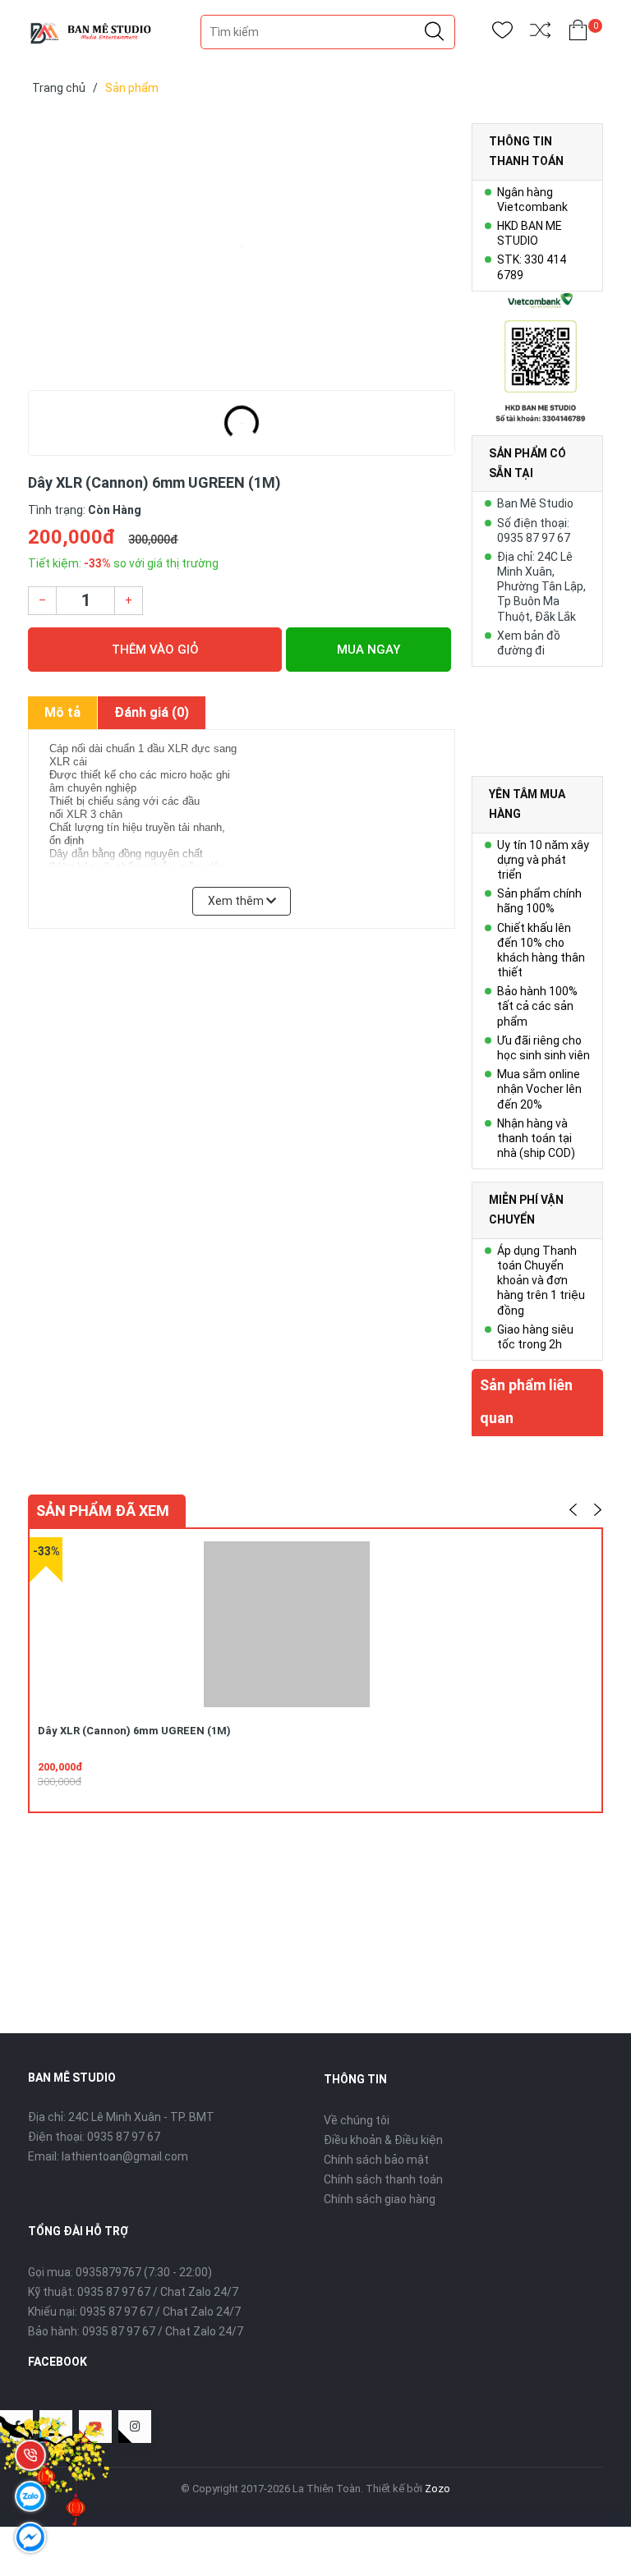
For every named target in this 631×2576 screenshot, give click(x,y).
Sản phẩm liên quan (526, 1401)
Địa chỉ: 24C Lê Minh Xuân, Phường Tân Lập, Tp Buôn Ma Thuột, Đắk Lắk (541, 587)
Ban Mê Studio (535, 503)
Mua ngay (368, 650)
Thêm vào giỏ (155, 650)
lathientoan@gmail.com (125, 2156)
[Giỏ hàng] (578, 33)
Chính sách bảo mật (376, 2160)
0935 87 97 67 (124, 2137)
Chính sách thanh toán (383, 2179)
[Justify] (434, 32)
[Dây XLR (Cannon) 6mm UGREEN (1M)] (242, 246)
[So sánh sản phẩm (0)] (540, 33)
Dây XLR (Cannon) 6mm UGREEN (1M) (134, 1731)
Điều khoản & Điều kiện (383, 2140)
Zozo (438, 2489)
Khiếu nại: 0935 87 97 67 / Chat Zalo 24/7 (134, 2312)
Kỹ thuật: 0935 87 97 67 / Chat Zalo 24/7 (133, 2292)
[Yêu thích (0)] (502, 33)
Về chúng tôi (357, 2120)
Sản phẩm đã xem (103, 1511)
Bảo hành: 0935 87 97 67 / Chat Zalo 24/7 (136, 2331)
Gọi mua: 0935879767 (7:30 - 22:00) (120, 2272)
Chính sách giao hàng (380, 2199)
